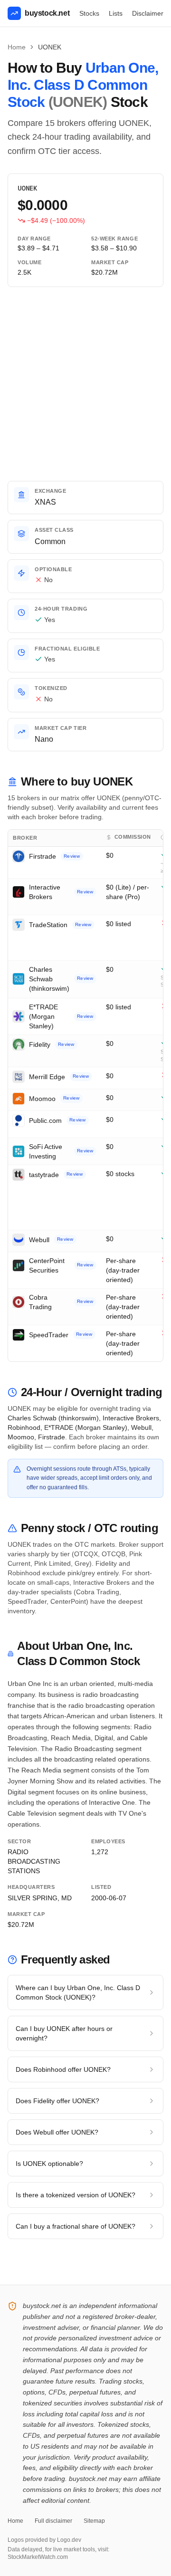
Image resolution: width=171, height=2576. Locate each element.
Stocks (89, 13)
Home (17, 47)
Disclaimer (148, 13)
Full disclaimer (53, 2521)
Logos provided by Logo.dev (44, 2540)
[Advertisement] (85, 384)
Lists (116, 13)
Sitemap (94, 2521)
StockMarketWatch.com (38, 2557)
